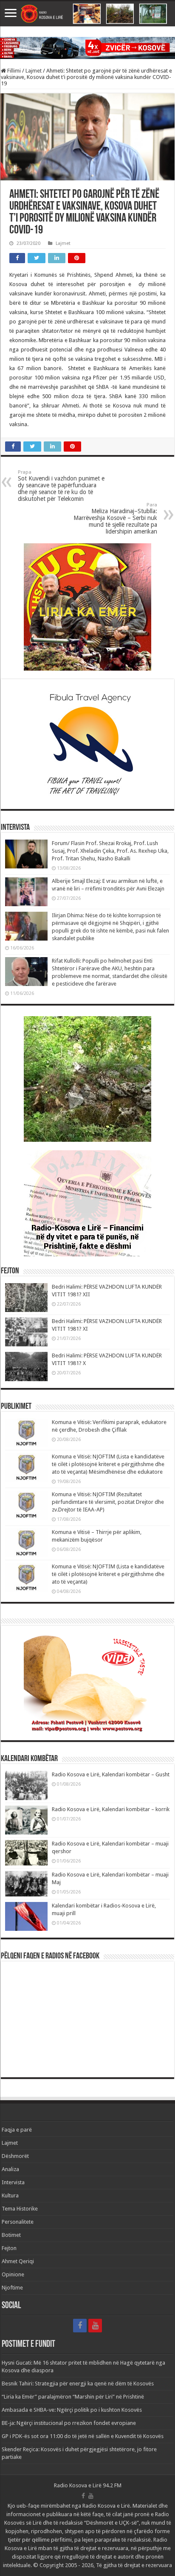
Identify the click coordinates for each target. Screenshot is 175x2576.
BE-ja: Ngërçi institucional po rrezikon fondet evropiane (69, 2423)
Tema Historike (20, 2209)
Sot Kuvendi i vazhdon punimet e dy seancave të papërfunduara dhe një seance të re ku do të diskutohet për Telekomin (61, 486)
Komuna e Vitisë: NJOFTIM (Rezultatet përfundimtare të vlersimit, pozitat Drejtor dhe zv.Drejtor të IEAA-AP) (108, 1502)
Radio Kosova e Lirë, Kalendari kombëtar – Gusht (111, 1774)
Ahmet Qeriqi (18, 2261)
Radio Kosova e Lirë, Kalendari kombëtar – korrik (111, 1809)
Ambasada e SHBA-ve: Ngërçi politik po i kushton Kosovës (72, 2410)
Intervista (13, 2182)
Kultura (10, 2195)
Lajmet (34, 71)
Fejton (9, 2248)
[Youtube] (95, 2326)
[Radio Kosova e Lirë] (87, 14)
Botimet (11, 2235)
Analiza (10, 2169)
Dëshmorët (15, 2156)
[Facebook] (80, 2326)
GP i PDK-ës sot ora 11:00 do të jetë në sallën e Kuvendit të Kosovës (83, 2436)
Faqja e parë (17, 2130)
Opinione (13, 2274)
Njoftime (12, 2288)
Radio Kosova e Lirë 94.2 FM (88, 2485)
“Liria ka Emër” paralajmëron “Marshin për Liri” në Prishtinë (73, 2397)
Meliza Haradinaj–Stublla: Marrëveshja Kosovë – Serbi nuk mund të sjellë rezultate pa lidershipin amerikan (115, 518)
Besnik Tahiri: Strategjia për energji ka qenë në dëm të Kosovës (78, 2384)
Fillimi (13, 71)
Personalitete (18, 2222)
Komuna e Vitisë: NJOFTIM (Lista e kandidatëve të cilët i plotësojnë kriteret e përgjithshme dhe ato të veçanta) (108, 1574)
